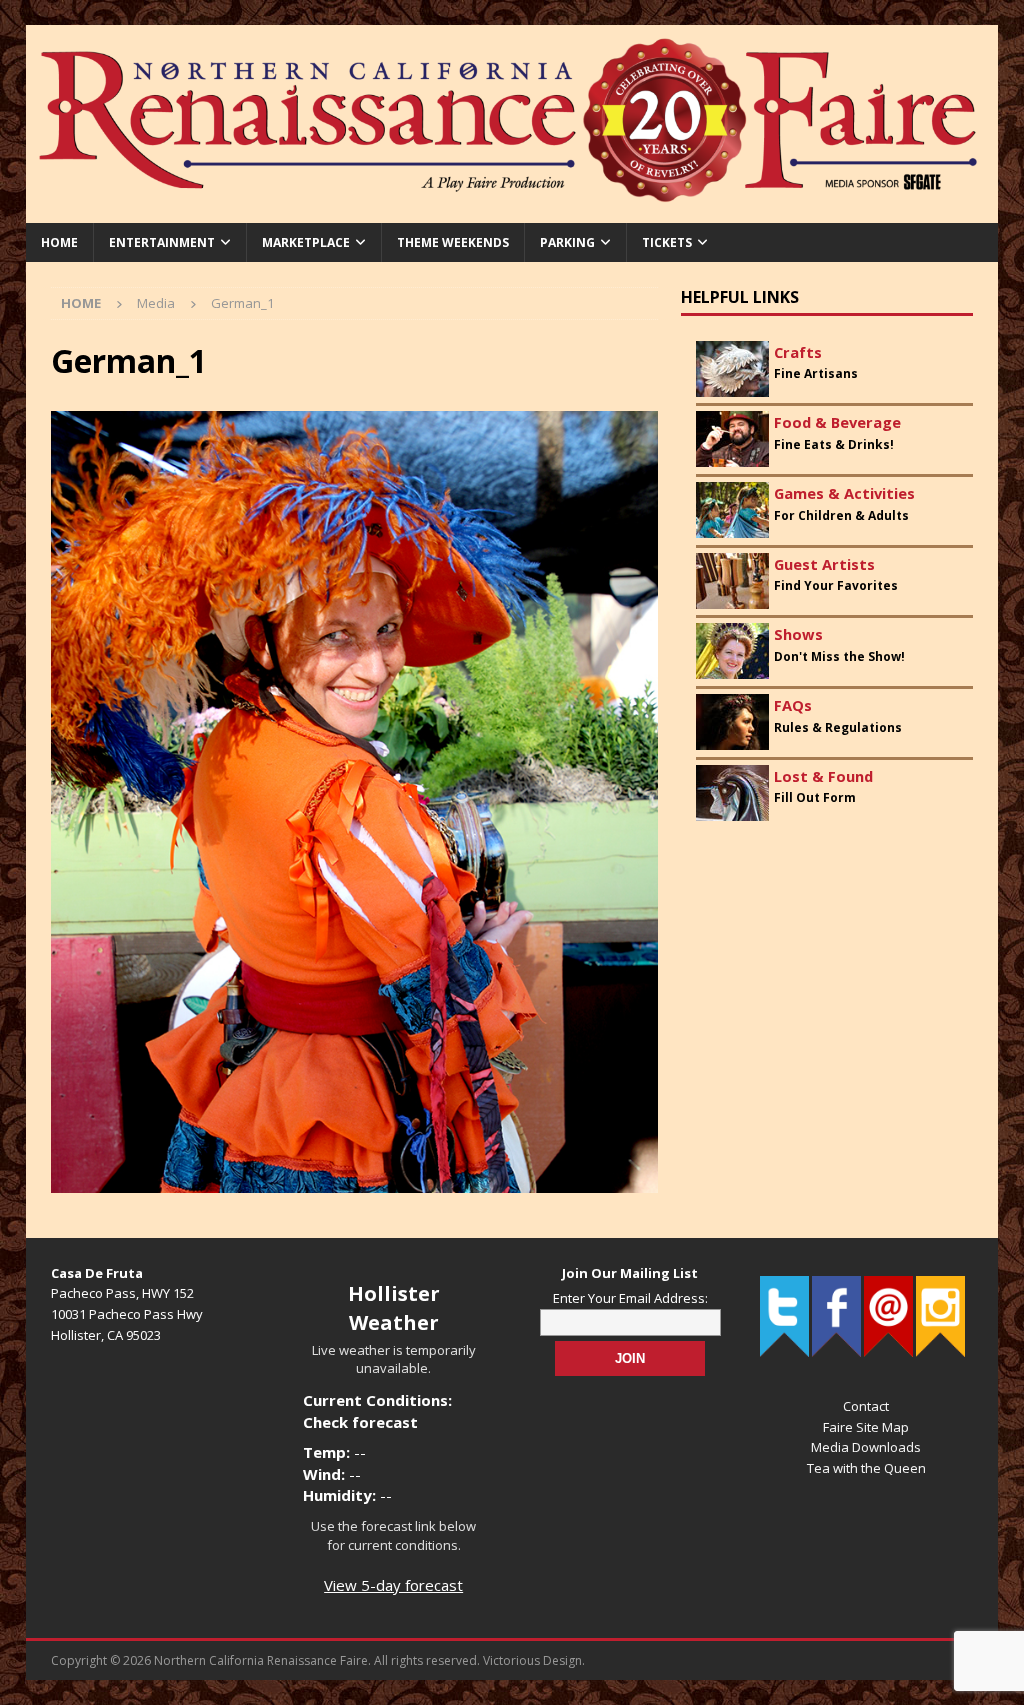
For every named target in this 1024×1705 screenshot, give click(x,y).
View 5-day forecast (393, 1585)
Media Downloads (866, 1447)
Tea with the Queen (866, 1468)
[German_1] (354, 1180)
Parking (567, 242)
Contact (866, 1406)
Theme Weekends (453, 242)
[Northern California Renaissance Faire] (512, 210)
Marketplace (306, 242)
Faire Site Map (866, 1427)
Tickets (667, 242)
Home (59, 242)
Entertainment (162, 242)
